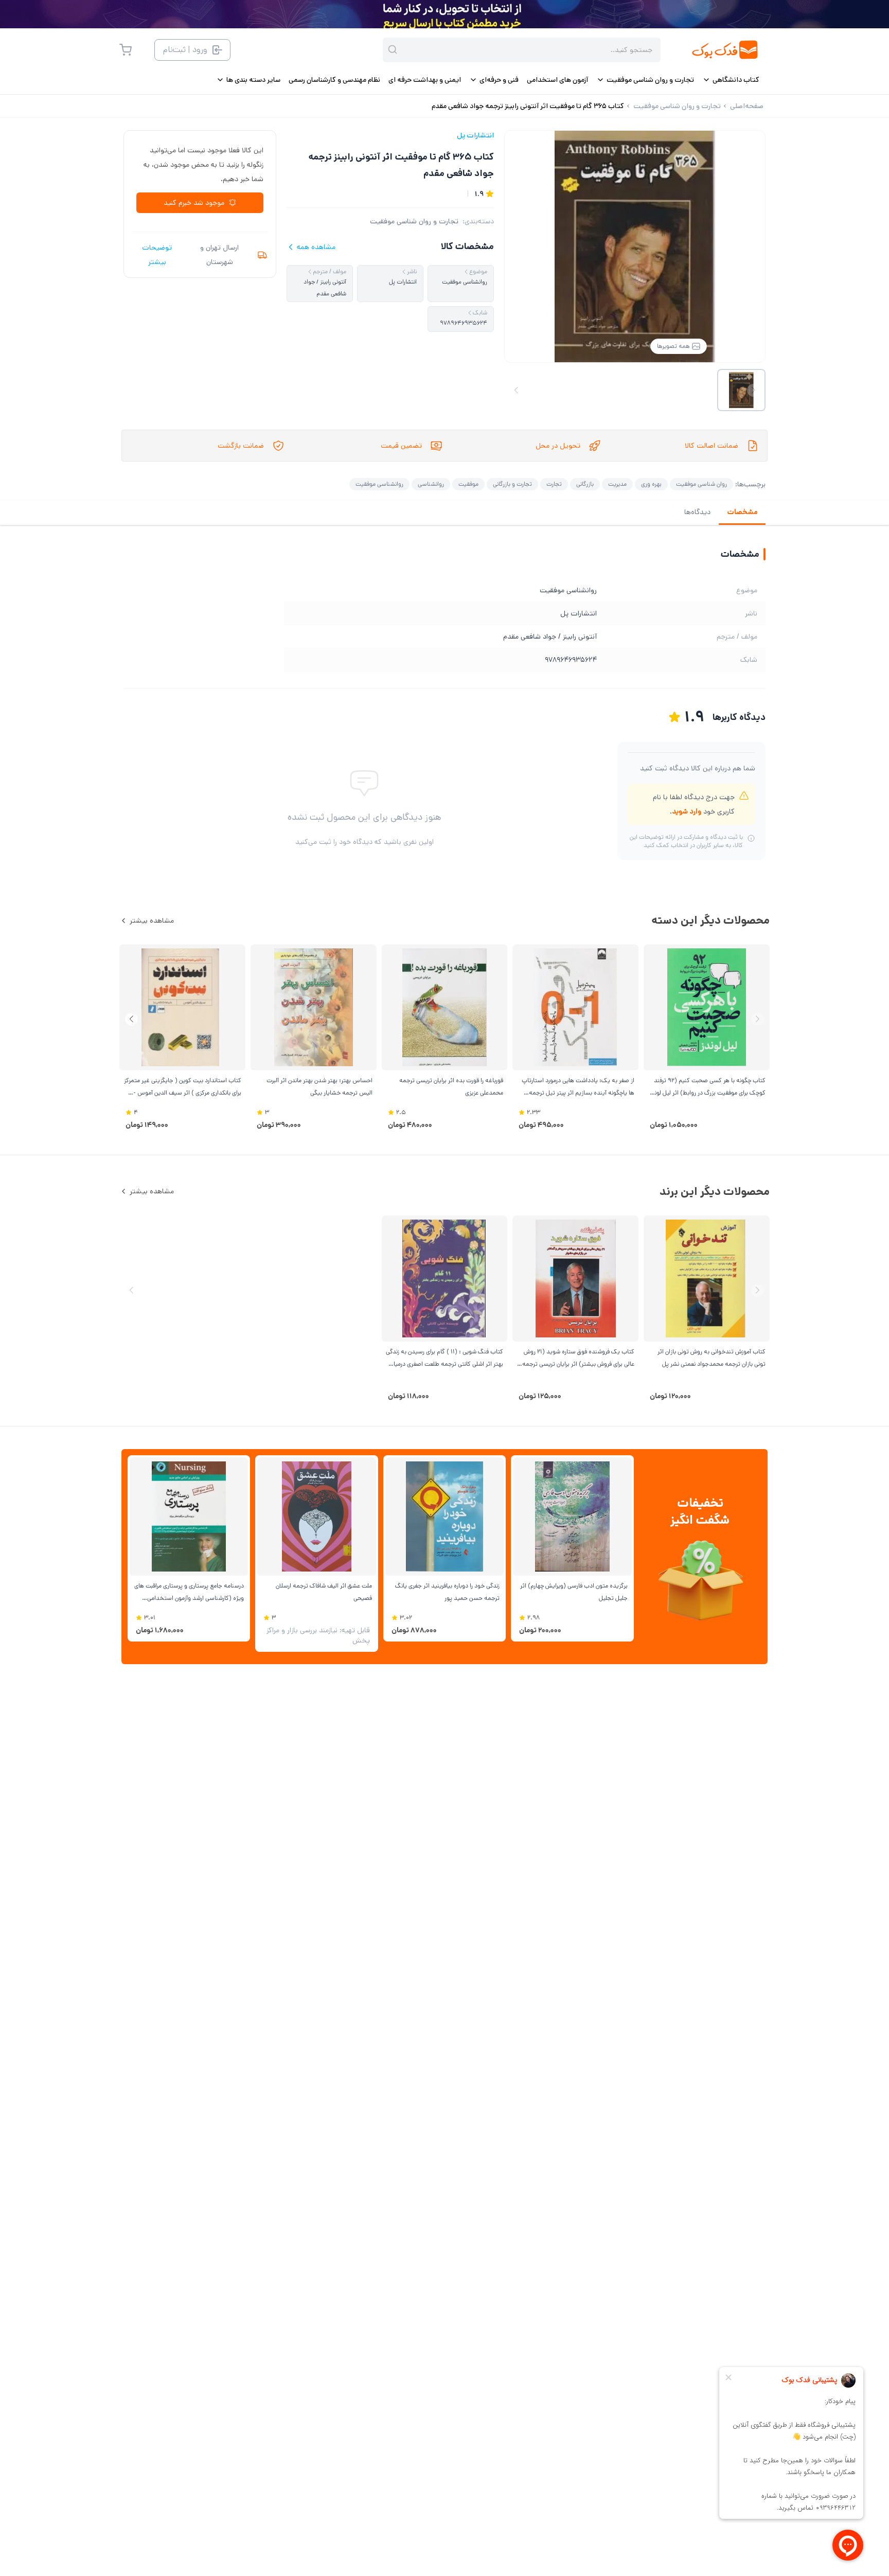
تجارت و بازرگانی (512, 484)
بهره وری (651, 484)
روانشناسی (431, 484)
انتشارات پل (475, 135)
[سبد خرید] (126, 50)
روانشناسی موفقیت (379, 484)
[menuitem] (731, 80)
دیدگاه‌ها (697, 512)
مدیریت (617, 484)
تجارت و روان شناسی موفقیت (414, 221)
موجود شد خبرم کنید (194, 203)
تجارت (554, 484)
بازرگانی (585, 484)
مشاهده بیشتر (152, 921)
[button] (131, 1019)
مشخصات (742, 512)
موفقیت (468, 484)
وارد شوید (687, 811)
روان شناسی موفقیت (701, 484)
